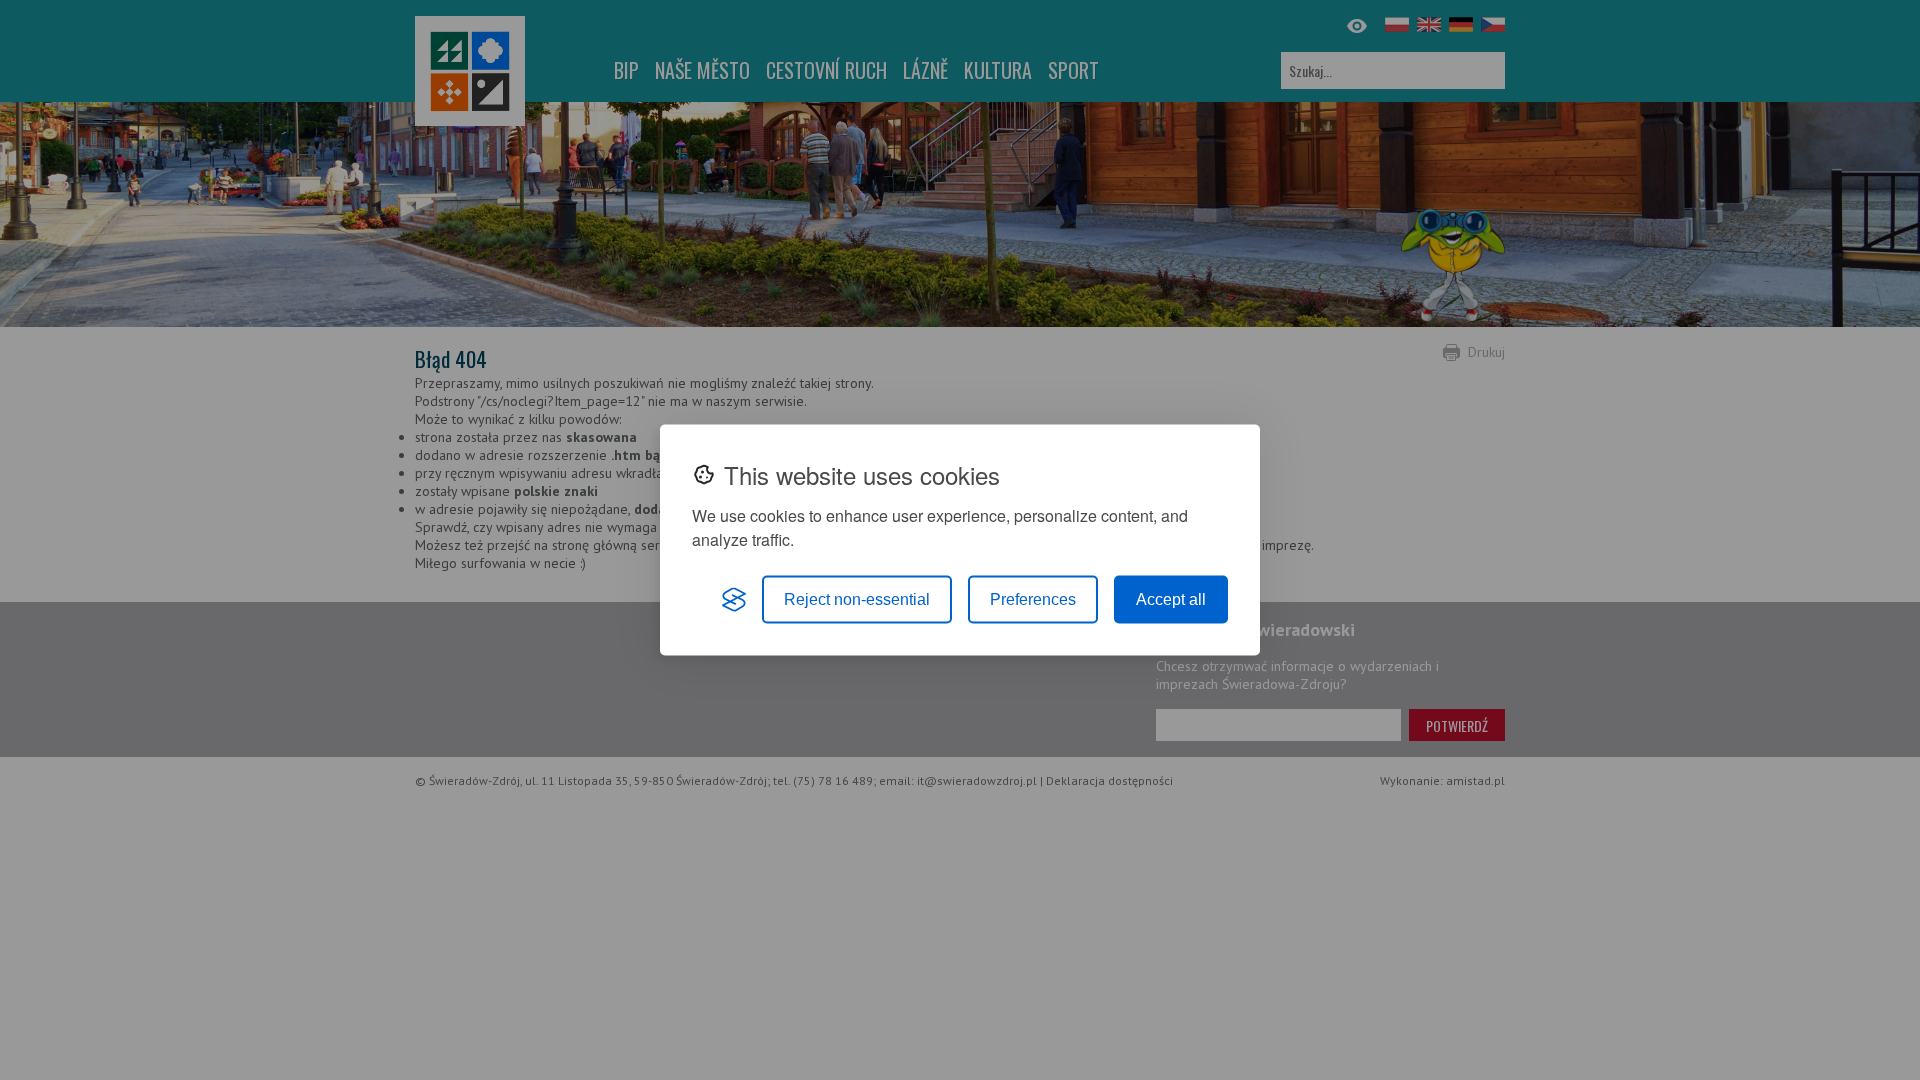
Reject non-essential (857, 599)
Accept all (1171, 599)
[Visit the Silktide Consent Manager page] (734, 600)
